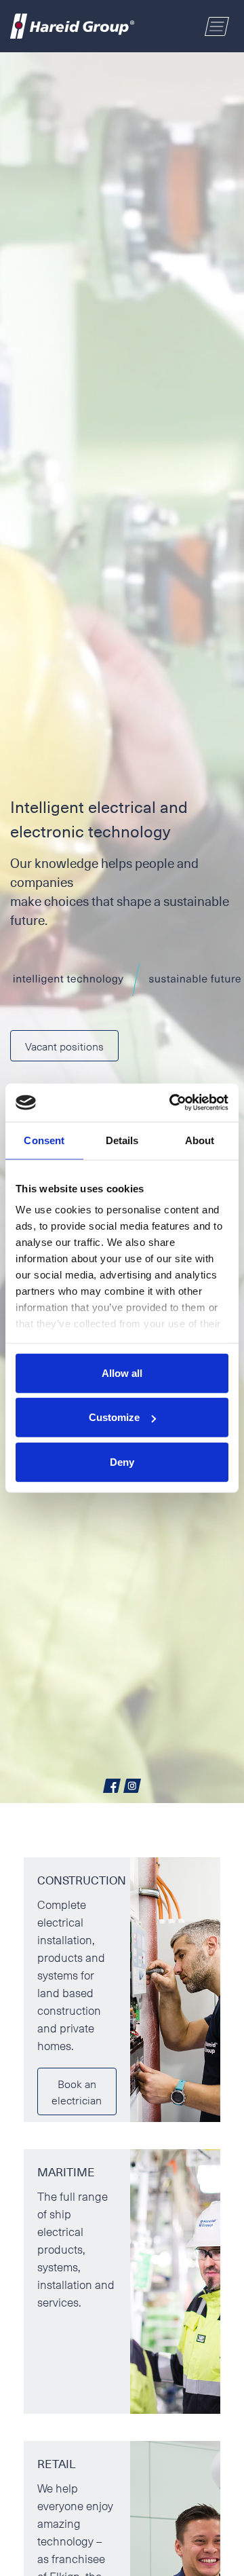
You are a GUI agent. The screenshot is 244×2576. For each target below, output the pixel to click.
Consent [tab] (44, 1140)
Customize (114, 1417)
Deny (122, 1461)
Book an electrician (77, 2091)
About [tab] (200, 1140)
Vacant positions (64, 1046)
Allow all (122, 1372)
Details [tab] (122, 1140)
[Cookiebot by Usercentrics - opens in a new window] (172, 1103)
